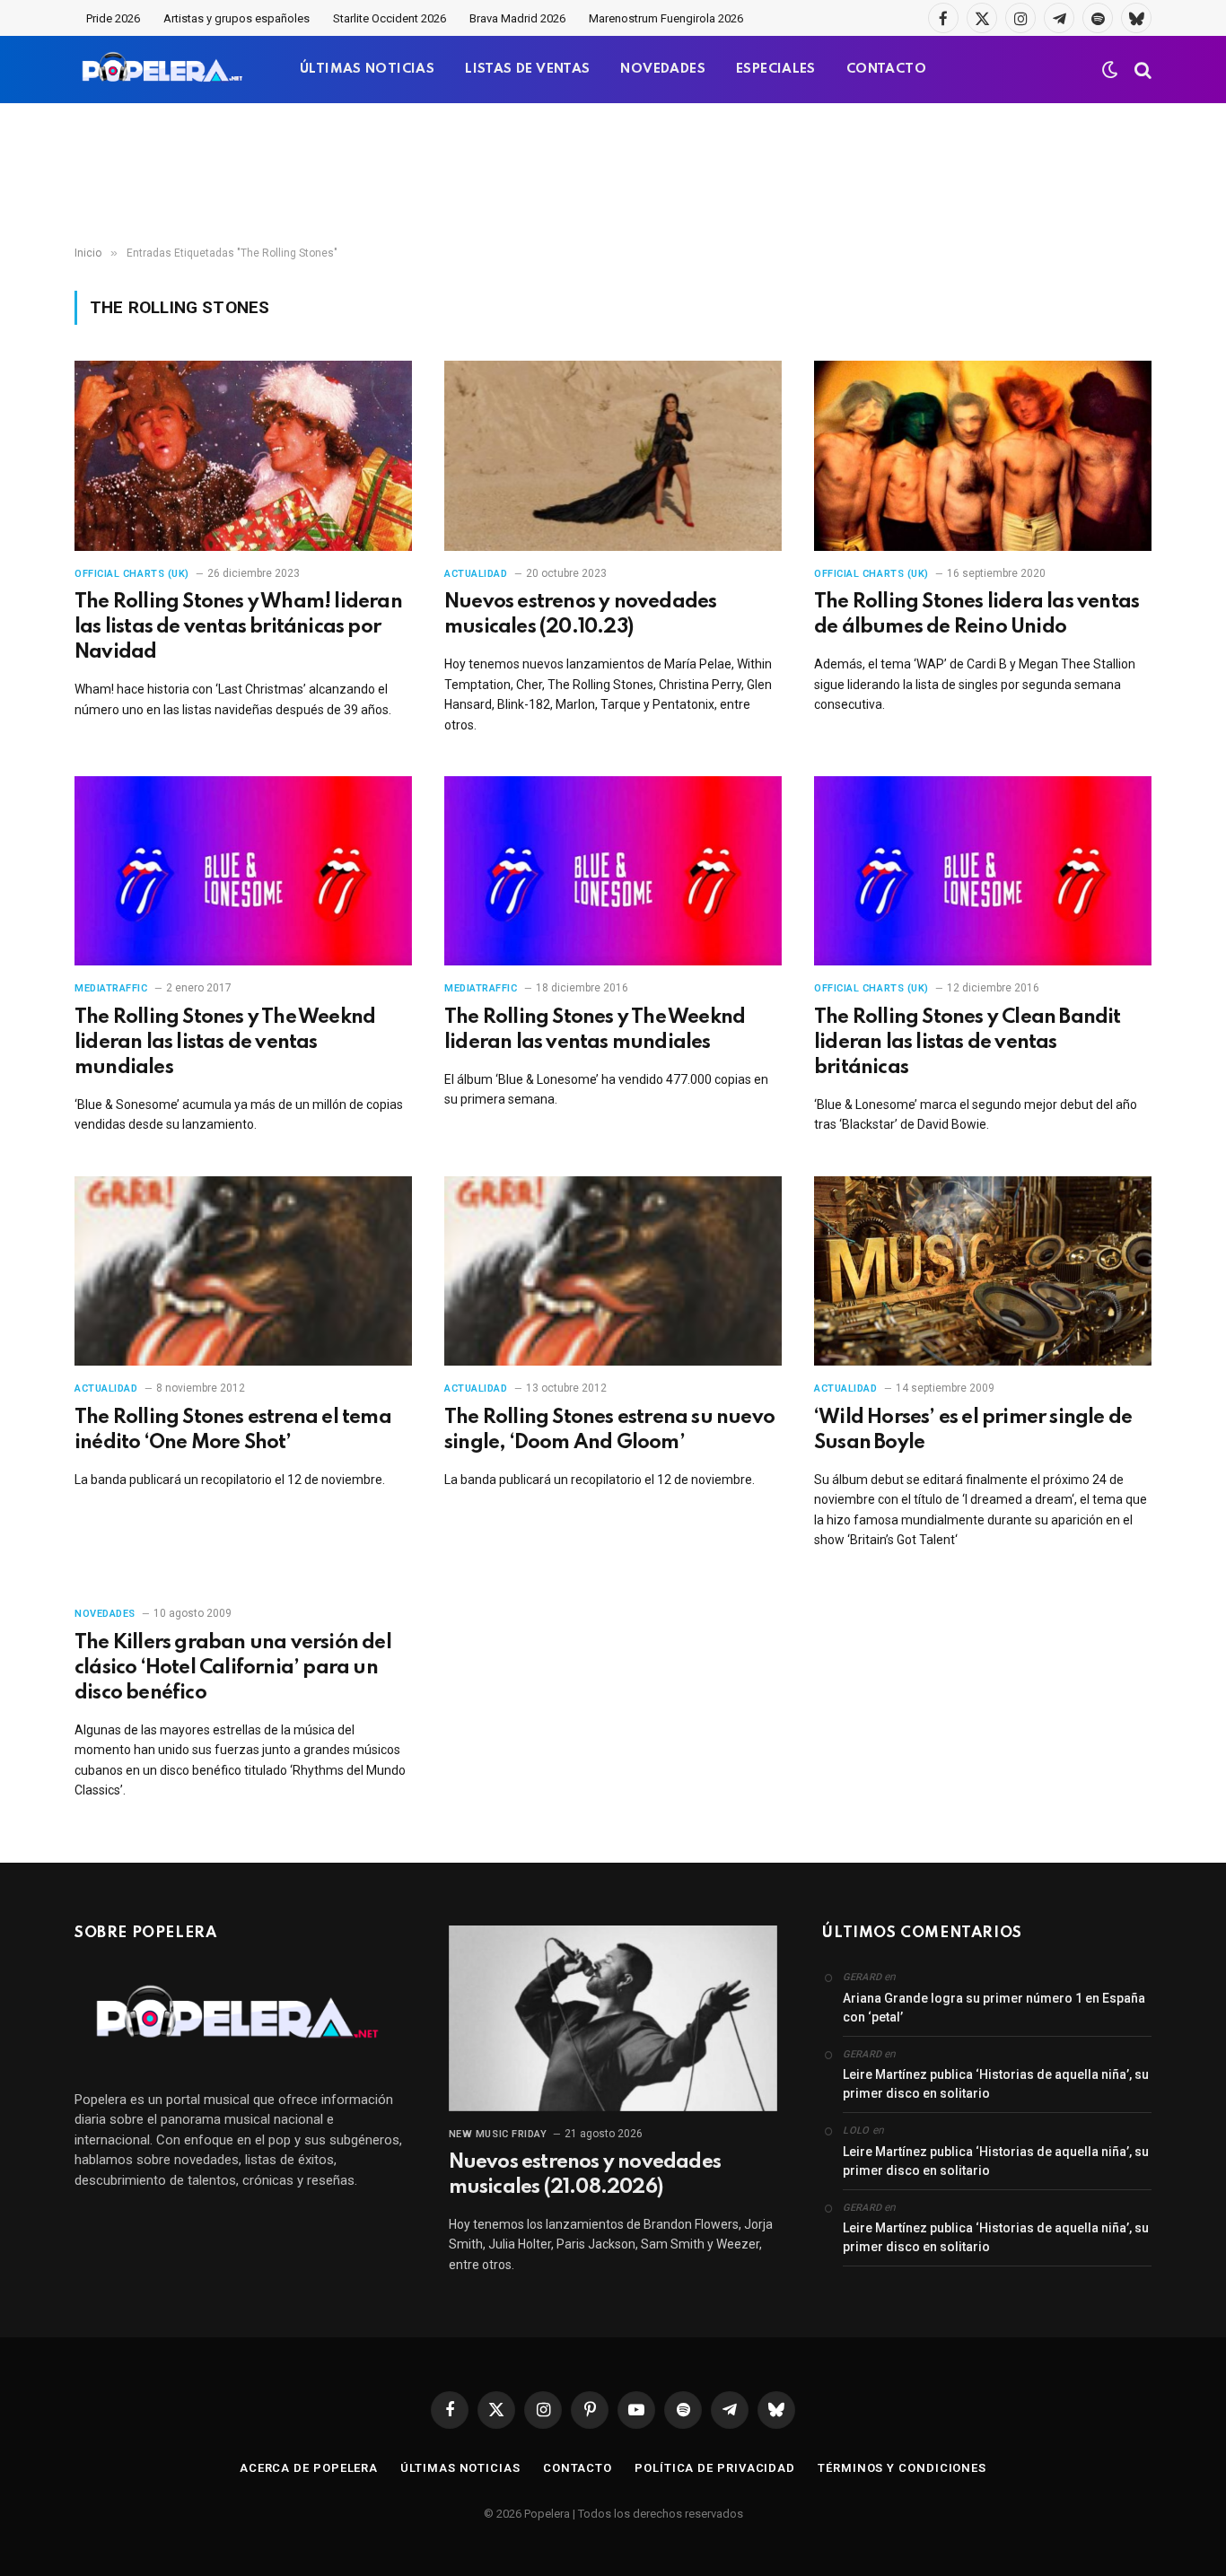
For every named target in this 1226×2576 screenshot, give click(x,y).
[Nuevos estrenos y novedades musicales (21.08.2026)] (613, 2018)
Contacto (578, 2468)
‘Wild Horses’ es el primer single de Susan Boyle (973, 1430)
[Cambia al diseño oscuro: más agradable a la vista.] (1110, 70)
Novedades (105, 1614)
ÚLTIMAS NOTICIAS (367, 69)
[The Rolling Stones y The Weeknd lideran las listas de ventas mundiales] (243, 871)
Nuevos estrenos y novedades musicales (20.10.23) (580, 615)
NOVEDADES (663, 69)
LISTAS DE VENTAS (527, 69)
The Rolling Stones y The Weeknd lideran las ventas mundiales (595, 1030)
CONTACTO (886, 69)
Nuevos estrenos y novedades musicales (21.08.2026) (585, 2175)
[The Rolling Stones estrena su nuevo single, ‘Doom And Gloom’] (613, 1271)
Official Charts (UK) (132, 574)
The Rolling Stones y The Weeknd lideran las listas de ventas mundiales (225, 1043)
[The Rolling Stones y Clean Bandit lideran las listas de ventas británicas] (983, 871)
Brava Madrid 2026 (517, 18)
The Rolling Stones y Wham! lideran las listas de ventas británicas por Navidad (238, 627)
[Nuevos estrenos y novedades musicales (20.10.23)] (613, 456)
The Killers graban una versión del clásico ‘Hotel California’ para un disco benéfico (233, 1668)
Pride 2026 (113, 18)
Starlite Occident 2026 (390, 18)
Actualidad (476, 574)
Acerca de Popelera (309, 2468)
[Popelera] (164, 70)
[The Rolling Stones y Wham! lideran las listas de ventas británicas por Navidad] (243, 456)
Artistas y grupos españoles (236, 18)
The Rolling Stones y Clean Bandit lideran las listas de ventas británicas (968, 1043)
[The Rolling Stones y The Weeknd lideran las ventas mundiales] (613, 871)
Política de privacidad (715, 2468)
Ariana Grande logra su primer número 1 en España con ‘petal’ (994, 2008)
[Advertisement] (613, 175)
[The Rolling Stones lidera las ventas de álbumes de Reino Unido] (983, 456)
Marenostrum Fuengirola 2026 (666, 18)
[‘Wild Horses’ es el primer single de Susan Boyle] (983, 1271)
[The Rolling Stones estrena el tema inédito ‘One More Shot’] (243, 1271)
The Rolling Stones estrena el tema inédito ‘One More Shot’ (233, 1430)
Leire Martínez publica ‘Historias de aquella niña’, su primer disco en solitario (996, 2084)
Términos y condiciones (902, 2468)
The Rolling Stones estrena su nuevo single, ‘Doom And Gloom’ (609, 1430)
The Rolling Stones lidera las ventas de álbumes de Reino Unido (976, 615)
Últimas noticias (460, 2468)
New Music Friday (498, 2134)
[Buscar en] (1141, 70)
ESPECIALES (776, 69)
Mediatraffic (111, 988)
